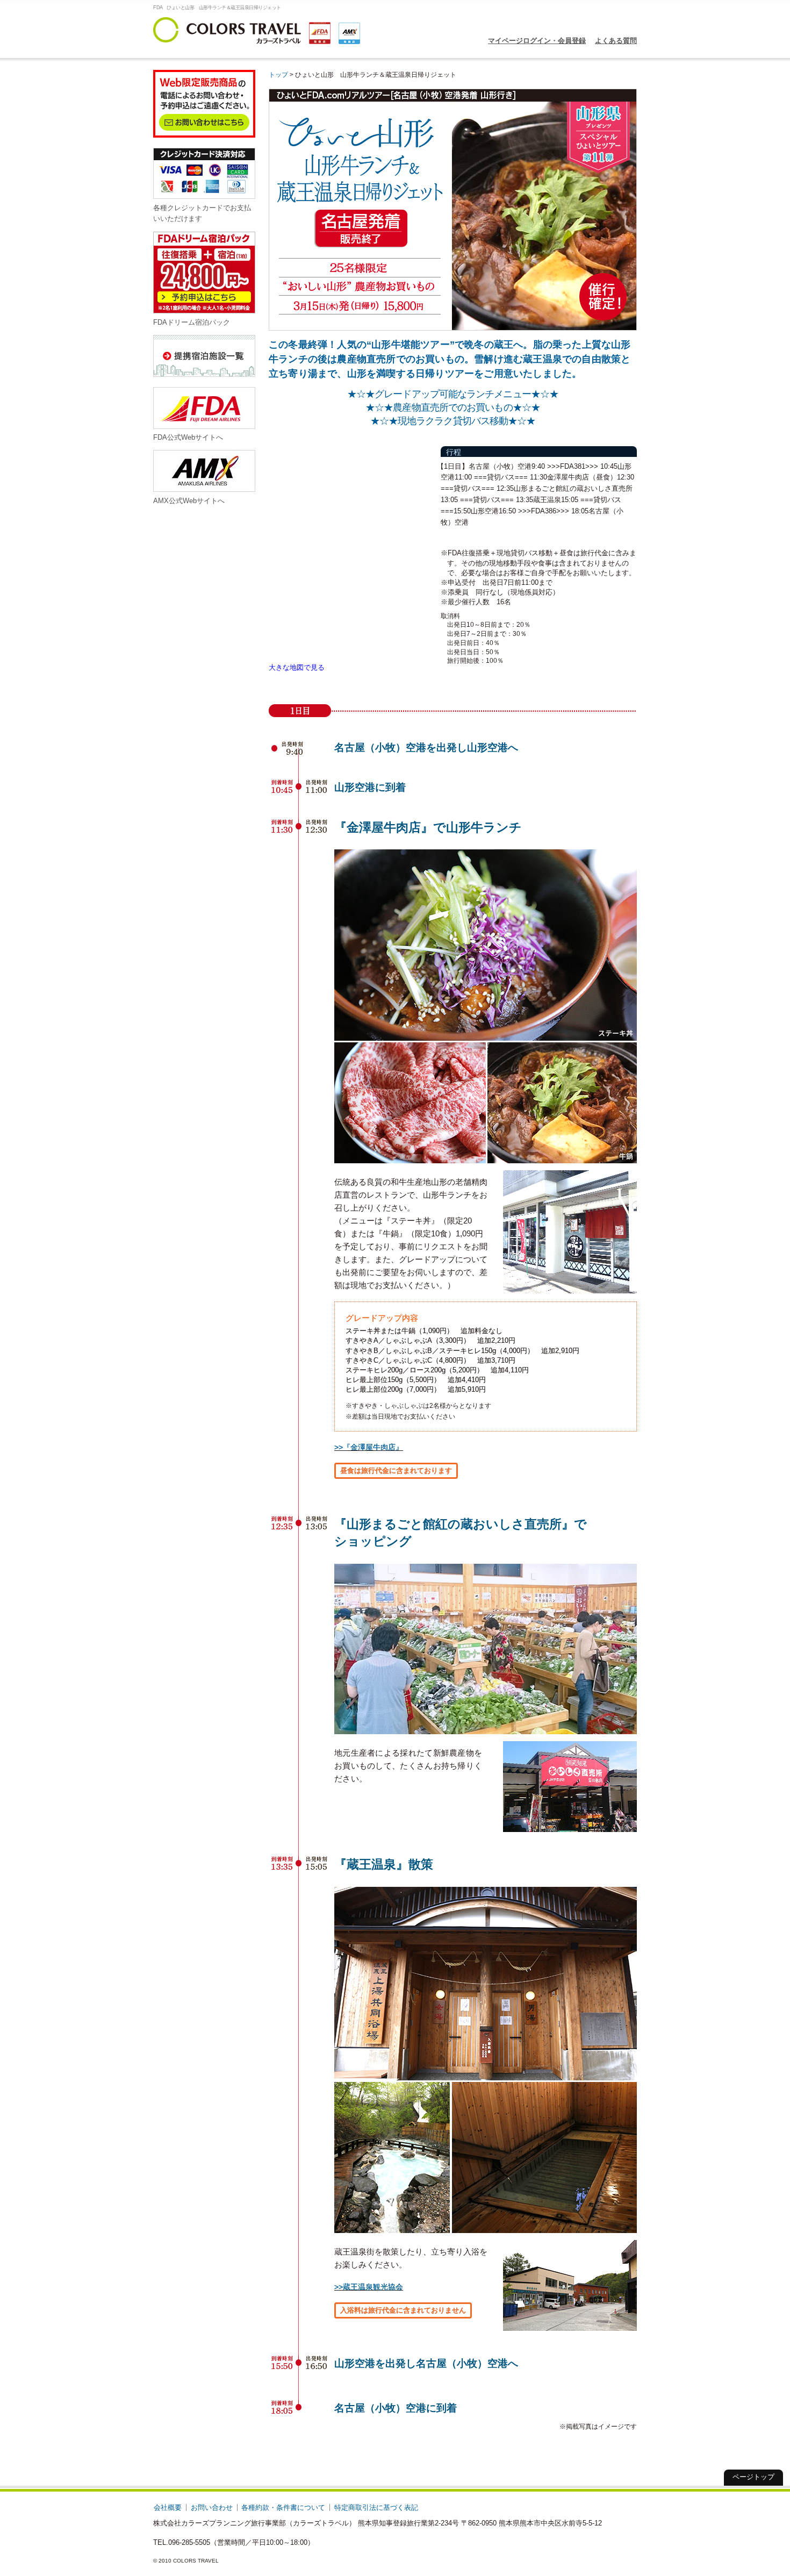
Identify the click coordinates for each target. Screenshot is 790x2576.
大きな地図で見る (297, 667)
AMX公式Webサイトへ (189, 501)
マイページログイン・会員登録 (537, 41)
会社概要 (168, 2507)
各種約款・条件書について (283, 2507)
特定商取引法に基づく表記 (376, 2507)
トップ (278, 74)
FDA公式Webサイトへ (188, 437)
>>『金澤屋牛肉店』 (369, 1447)
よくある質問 (616, 41)
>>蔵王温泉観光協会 (369, 2287)
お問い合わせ (212, 2507)
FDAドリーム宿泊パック (192, 322)
